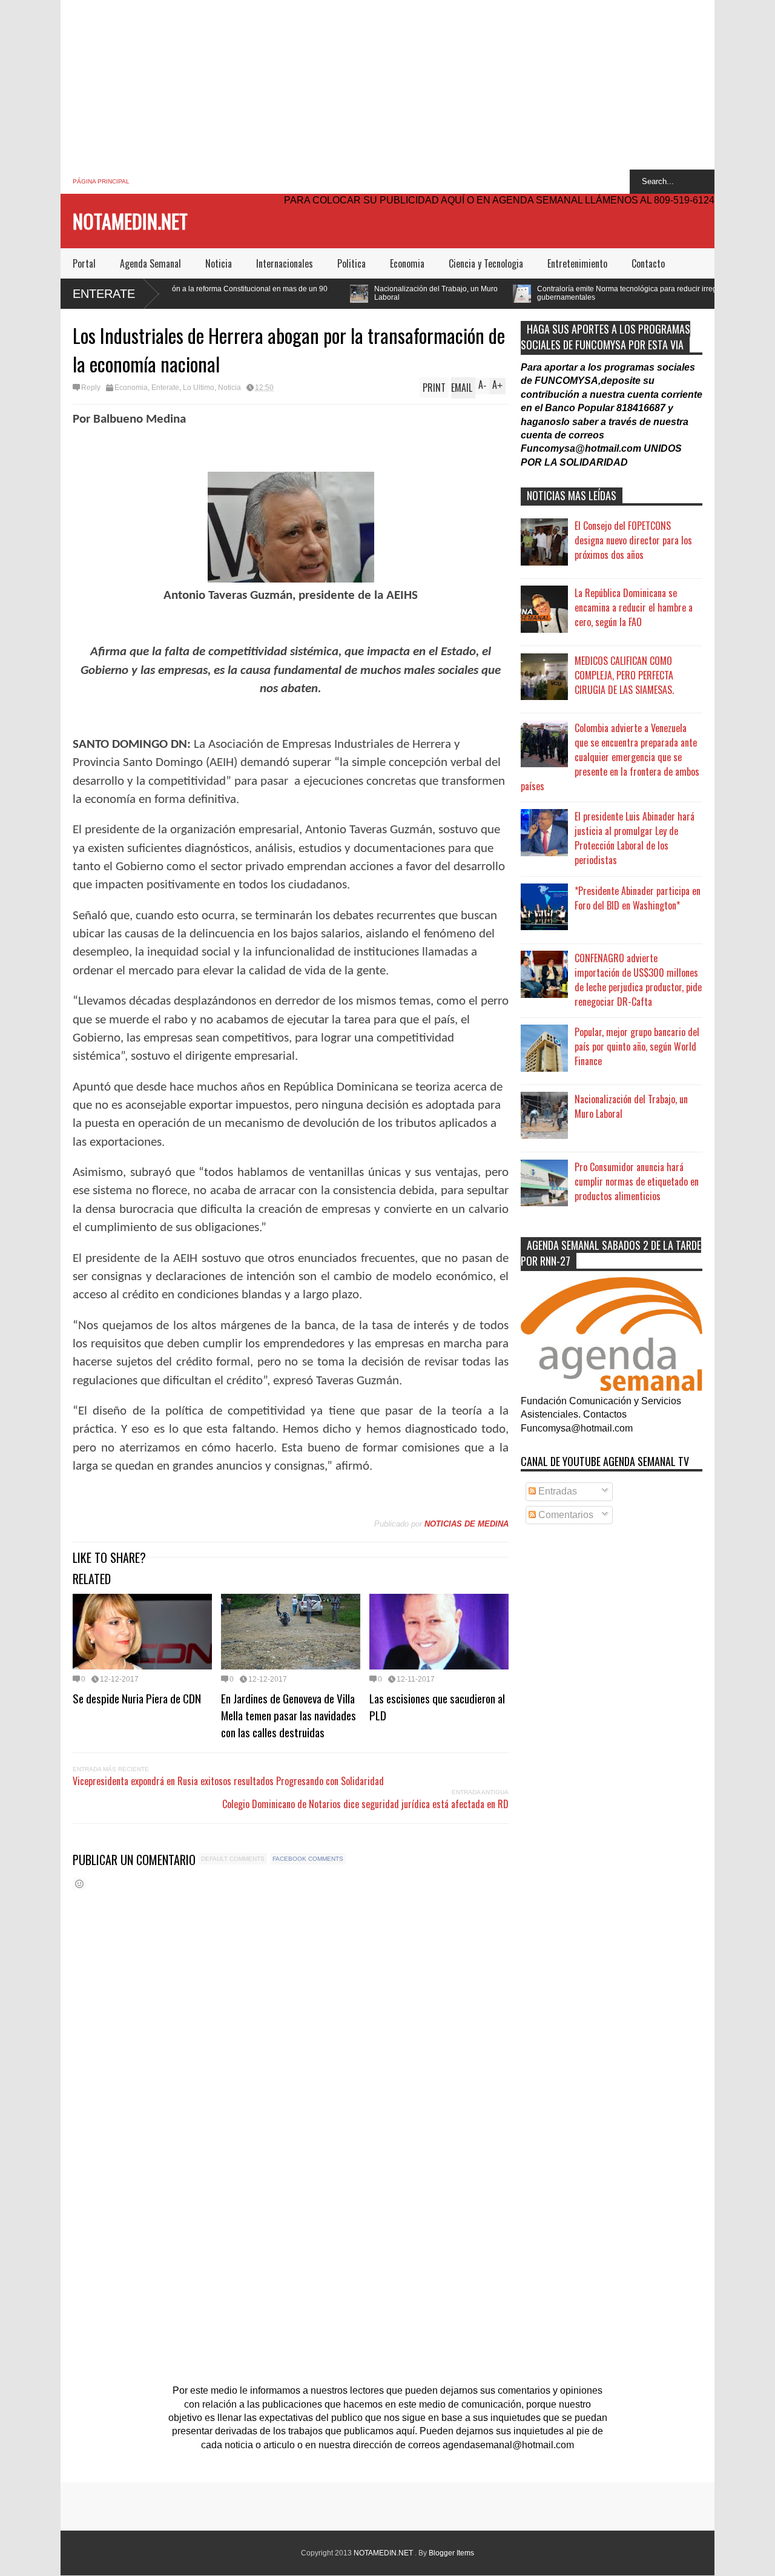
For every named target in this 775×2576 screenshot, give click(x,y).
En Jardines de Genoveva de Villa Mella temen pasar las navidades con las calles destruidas (289, 1715)
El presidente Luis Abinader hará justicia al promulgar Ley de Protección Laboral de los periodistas (635, 838)
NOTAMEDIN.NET (130, 221)
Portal (84, 263)
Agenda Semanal (150, 263)
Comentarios (565, 1515)
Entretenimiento (577, 263)
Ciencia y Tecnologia (486, 263)
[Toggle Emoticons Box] (79, 1884)
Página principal (101, 181)
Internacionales (285, 263)
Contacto (648, 263)
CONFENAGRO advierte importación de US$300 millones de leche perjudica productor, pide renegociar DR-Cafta (638, 980)
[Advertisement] (387, 85)
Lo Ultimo (199, 388)
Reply (91, 388)
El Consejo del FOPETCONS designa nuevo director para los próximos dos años (633, 540)
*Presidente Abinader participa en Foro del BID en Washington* (638, 898)
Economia (407, 263)
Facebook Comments (308, 1859)
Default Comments (233, 1859)
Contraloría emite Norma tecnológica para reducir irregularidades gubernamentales (536, 293)
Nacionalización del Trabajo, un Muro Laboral (328, 293)
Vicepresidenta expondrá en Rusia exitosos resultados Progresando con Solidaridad (228, 1781)
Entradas (556, 1491)
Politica (351, 263)
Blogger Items (451, 2553)
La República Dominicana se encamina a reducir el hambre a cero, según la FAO (634, 607)
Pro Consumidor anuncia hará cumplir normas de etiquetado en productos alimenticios (637, 1181)
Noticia (219, 263)
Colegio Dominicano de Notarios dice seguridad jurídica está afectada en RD (365, 1804)
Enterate (104, 294)
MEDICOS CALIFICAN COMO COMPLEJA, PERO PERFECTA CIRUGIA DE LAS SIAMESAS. (624, 675)
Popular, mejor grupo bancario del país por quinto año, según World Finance (637, 1046)
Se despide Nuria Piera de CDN (137, 1698)
